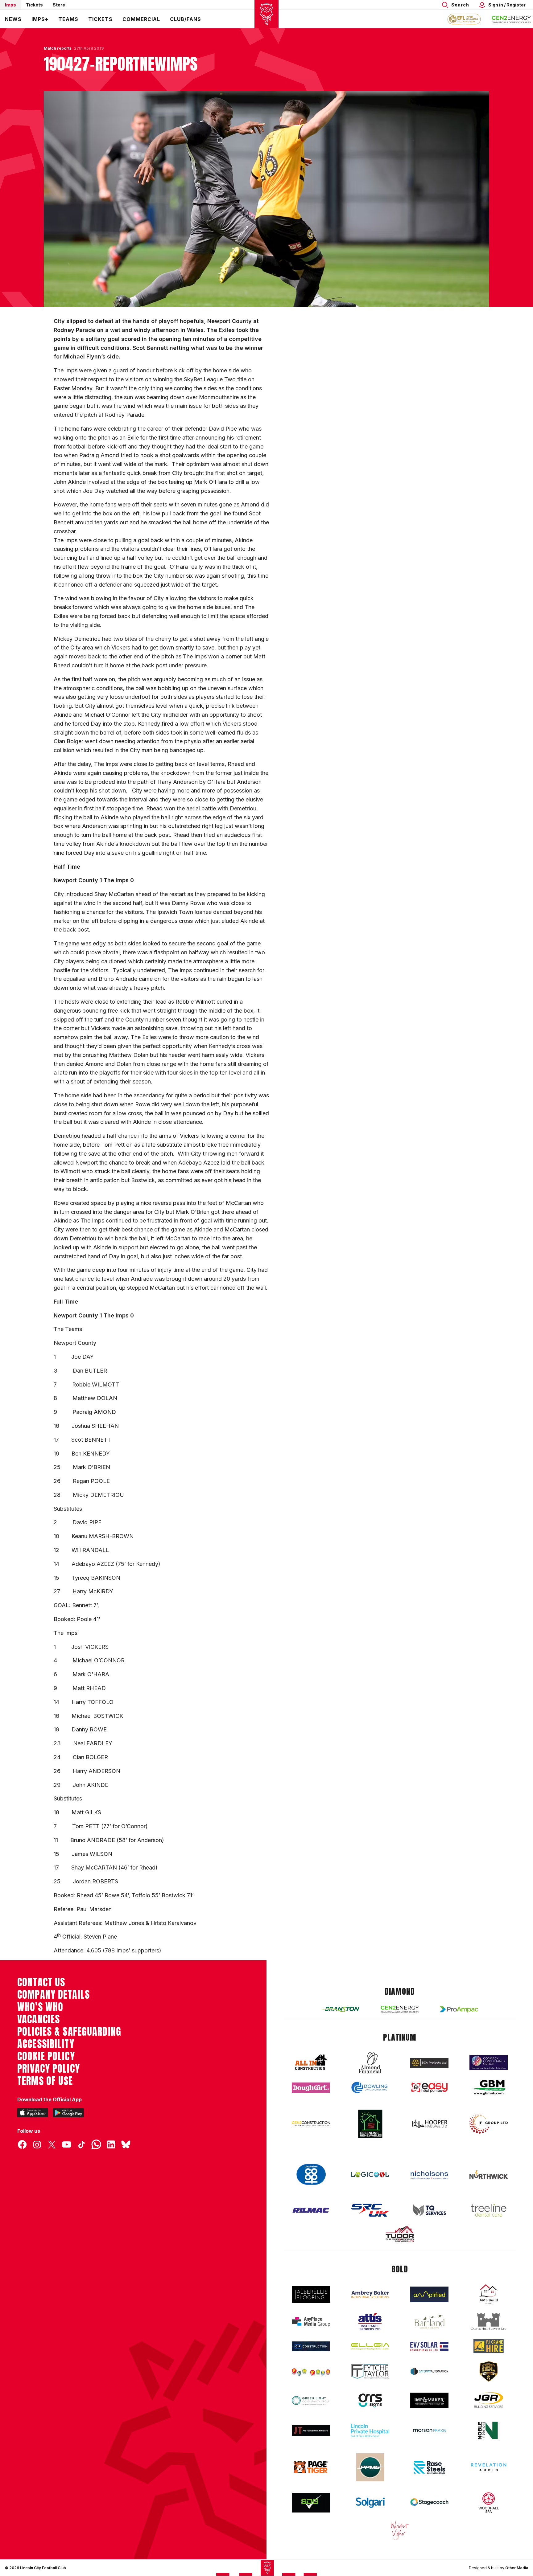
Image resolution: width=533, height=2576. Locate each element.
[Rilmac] (311, 2210)
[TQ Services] (429, 2210)
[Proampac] (459, 2009)
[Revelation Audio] (489, 2467)
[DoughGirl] (311, 2088)
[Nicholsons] (429, 2175)
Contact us (41, 1982)
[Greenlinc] (370, 2124)
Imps (10, 5)
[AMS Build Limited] (489, 2294)
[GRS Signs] (370, 2400)
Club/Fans (186, 19)
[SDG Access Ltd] (311, 2503)
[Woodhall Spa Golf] (489, 2503)
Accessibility (46, 2044)
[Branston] (341, 2009)
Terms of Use (45, 2081)
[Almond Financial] (370, 2062)
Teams (68, 19)
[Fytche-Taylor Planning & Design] (370, 2371)
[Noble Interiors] (489, 2431)
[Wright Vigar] (400, 2530)
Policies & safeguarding (69, 2032)
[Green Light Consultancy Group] (311, 2400)
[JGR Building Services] (489, 2400)
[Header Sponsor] (511, 19)
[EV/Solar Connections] (429, 2346)
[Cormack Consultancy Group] (489, 2063)
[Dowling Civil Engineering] (370, 2087)
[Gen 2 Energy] (400, 2009)
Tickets (34, 5)
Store (59, 5)
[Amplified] (429, 2294)
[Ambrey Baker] (370, 2294)
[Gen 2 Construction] (311, 2124)
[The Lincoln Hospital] (370, 2430)
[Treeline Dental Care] (489, 2210)
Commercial (141, 19)
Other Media (517, 2568)
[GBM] (489, 2088)
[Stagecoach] (429, 2503)
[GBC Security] (489, 2371)
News (13, 19)
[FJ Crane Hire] (489, 2346)
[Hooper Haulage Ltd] (429, 2124)
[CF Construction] (311, 2346)
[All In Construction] (311, 2062)
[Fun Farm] (311, 2372)
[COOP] (311, 2175)
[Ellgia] (370, 2346)
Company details (54, 1995)
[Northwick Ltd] (489, 2174)
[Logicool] (370, 2175)
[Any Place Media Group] (311, 2322)
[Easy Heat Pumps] (429, 2088)
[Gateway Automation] (429, 2371)
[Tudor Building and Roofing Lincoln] (400, 2234)
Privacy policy (49, 2069)
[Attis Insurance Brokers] (370, 2322)
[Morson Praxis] (429, 2431)
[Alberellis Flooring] (311, 2294)
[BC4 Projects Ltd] (429, 2063)
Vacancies (39, 2019)
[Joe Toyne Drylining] (311, 2431)
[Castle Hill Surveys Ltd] (489, 2322)
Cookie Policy (46, 2056)
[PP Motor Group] (370, 2467)
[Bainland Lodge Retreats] (429, 2322)
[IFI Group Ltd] (489, 2124)
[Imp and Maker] (429, 2400)
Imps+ (40, 19)
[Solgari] (370, 2503)
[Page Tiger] (311, 2467)
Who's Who (40, 2007)
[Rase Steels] (429, 2467)
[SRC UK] (370, 2210)
